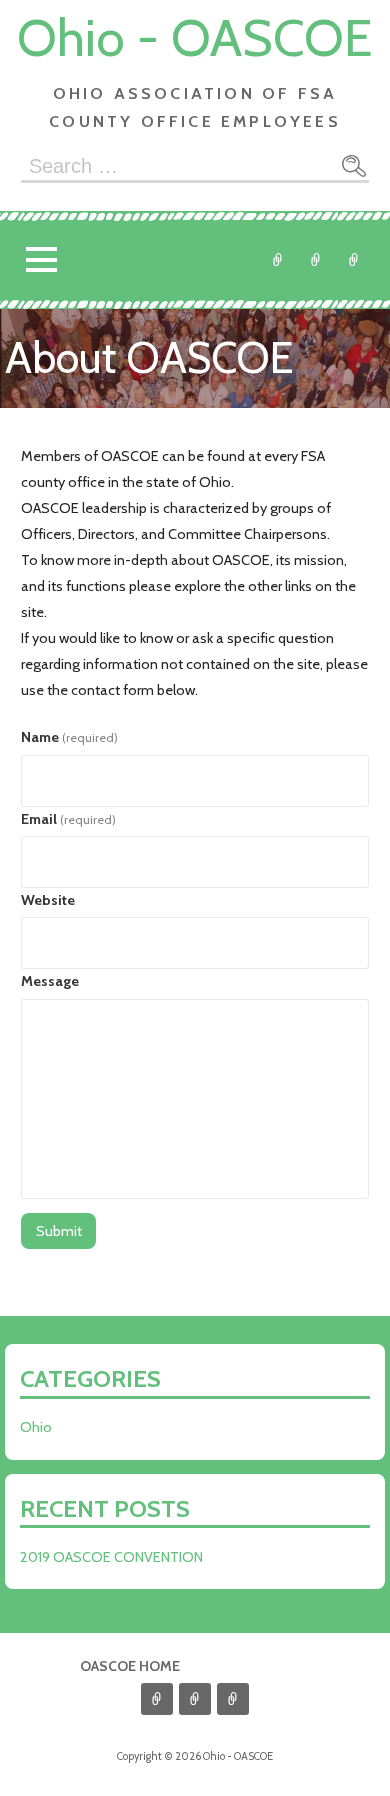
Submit (59, 1231)
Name (69, 737)
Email (68, 819)
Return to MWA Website (316, 260)
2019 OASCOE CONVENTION (111, 1557)
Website (48, 900)
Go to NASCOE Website (354, 260)
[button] (41, 259)
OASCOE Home (130, 1666)
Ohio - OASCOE (194, 37)
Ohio (278, 260)
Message (50, 981)
